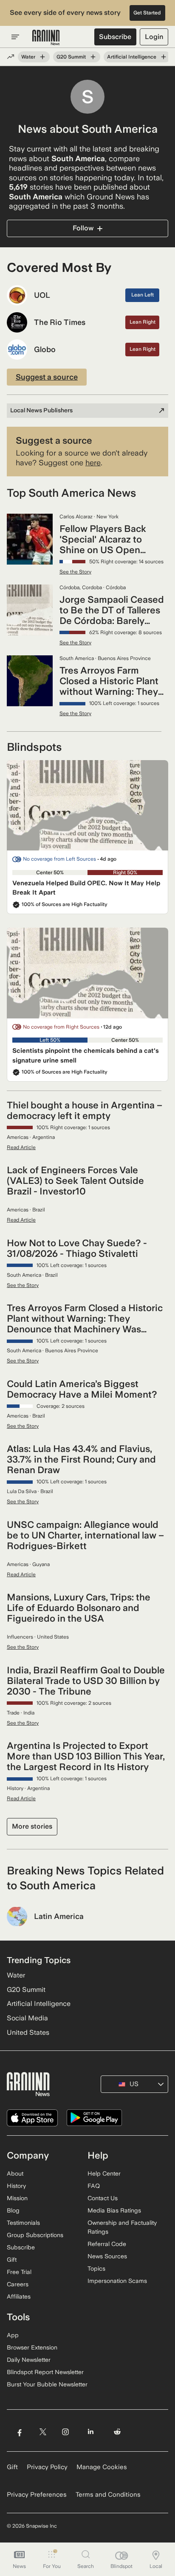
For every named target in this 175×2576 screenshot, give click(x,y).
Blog (13, 2210)
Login (154, 37)
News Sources (107, 2256)
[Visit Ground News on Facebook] (19, 2432)
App (13, 2335)
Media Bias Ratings (114, 2210)
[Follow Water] (42, 57)
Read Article (21, 1147)
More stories (32, 1826)
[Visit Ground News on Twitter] (43, 2432)
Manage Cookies (102, 2467)
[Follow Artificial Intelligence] (164, 57)
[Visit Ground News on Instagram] (65, 2432)
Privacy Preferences (37, 2495)
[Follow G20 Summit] (93, 57)
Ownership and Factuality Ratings (122, 2227)
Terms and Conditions (108, 2495)
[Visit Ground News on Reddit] (117, 2432)
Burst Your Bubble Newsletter (47, 2384)
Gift (12, 2260)
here (93, 463)
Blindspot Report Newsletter (45, 2372)
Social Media (27, 2018)
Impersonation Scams (117, 2281)
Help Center (104, 2173)
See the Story (75, 572)
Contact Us (103, 2198)
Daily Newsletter (29, 2360)
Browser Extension (32, 2347)
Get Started (147, 13)
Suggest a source (47, 377)
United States (28, 2032)
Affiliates (19, 2296)
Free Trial (19, 2272)
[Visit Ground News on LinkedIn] (91, 2432)
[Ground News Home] (46, 38)
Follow (83, 228)
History (16, 2186)
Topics (96, 2268)
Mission (17, 2198)
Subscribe (115, 37)
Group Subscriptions (35, 2235)
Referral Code (107, 2244)
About (15, 2173)
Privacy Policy (47, 2467)
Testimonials (23, 2223)
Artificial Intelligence (132, 57)
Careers (18, 2284)
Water (28, 57)
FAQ (94, 2186)
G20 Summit (71, 57)
